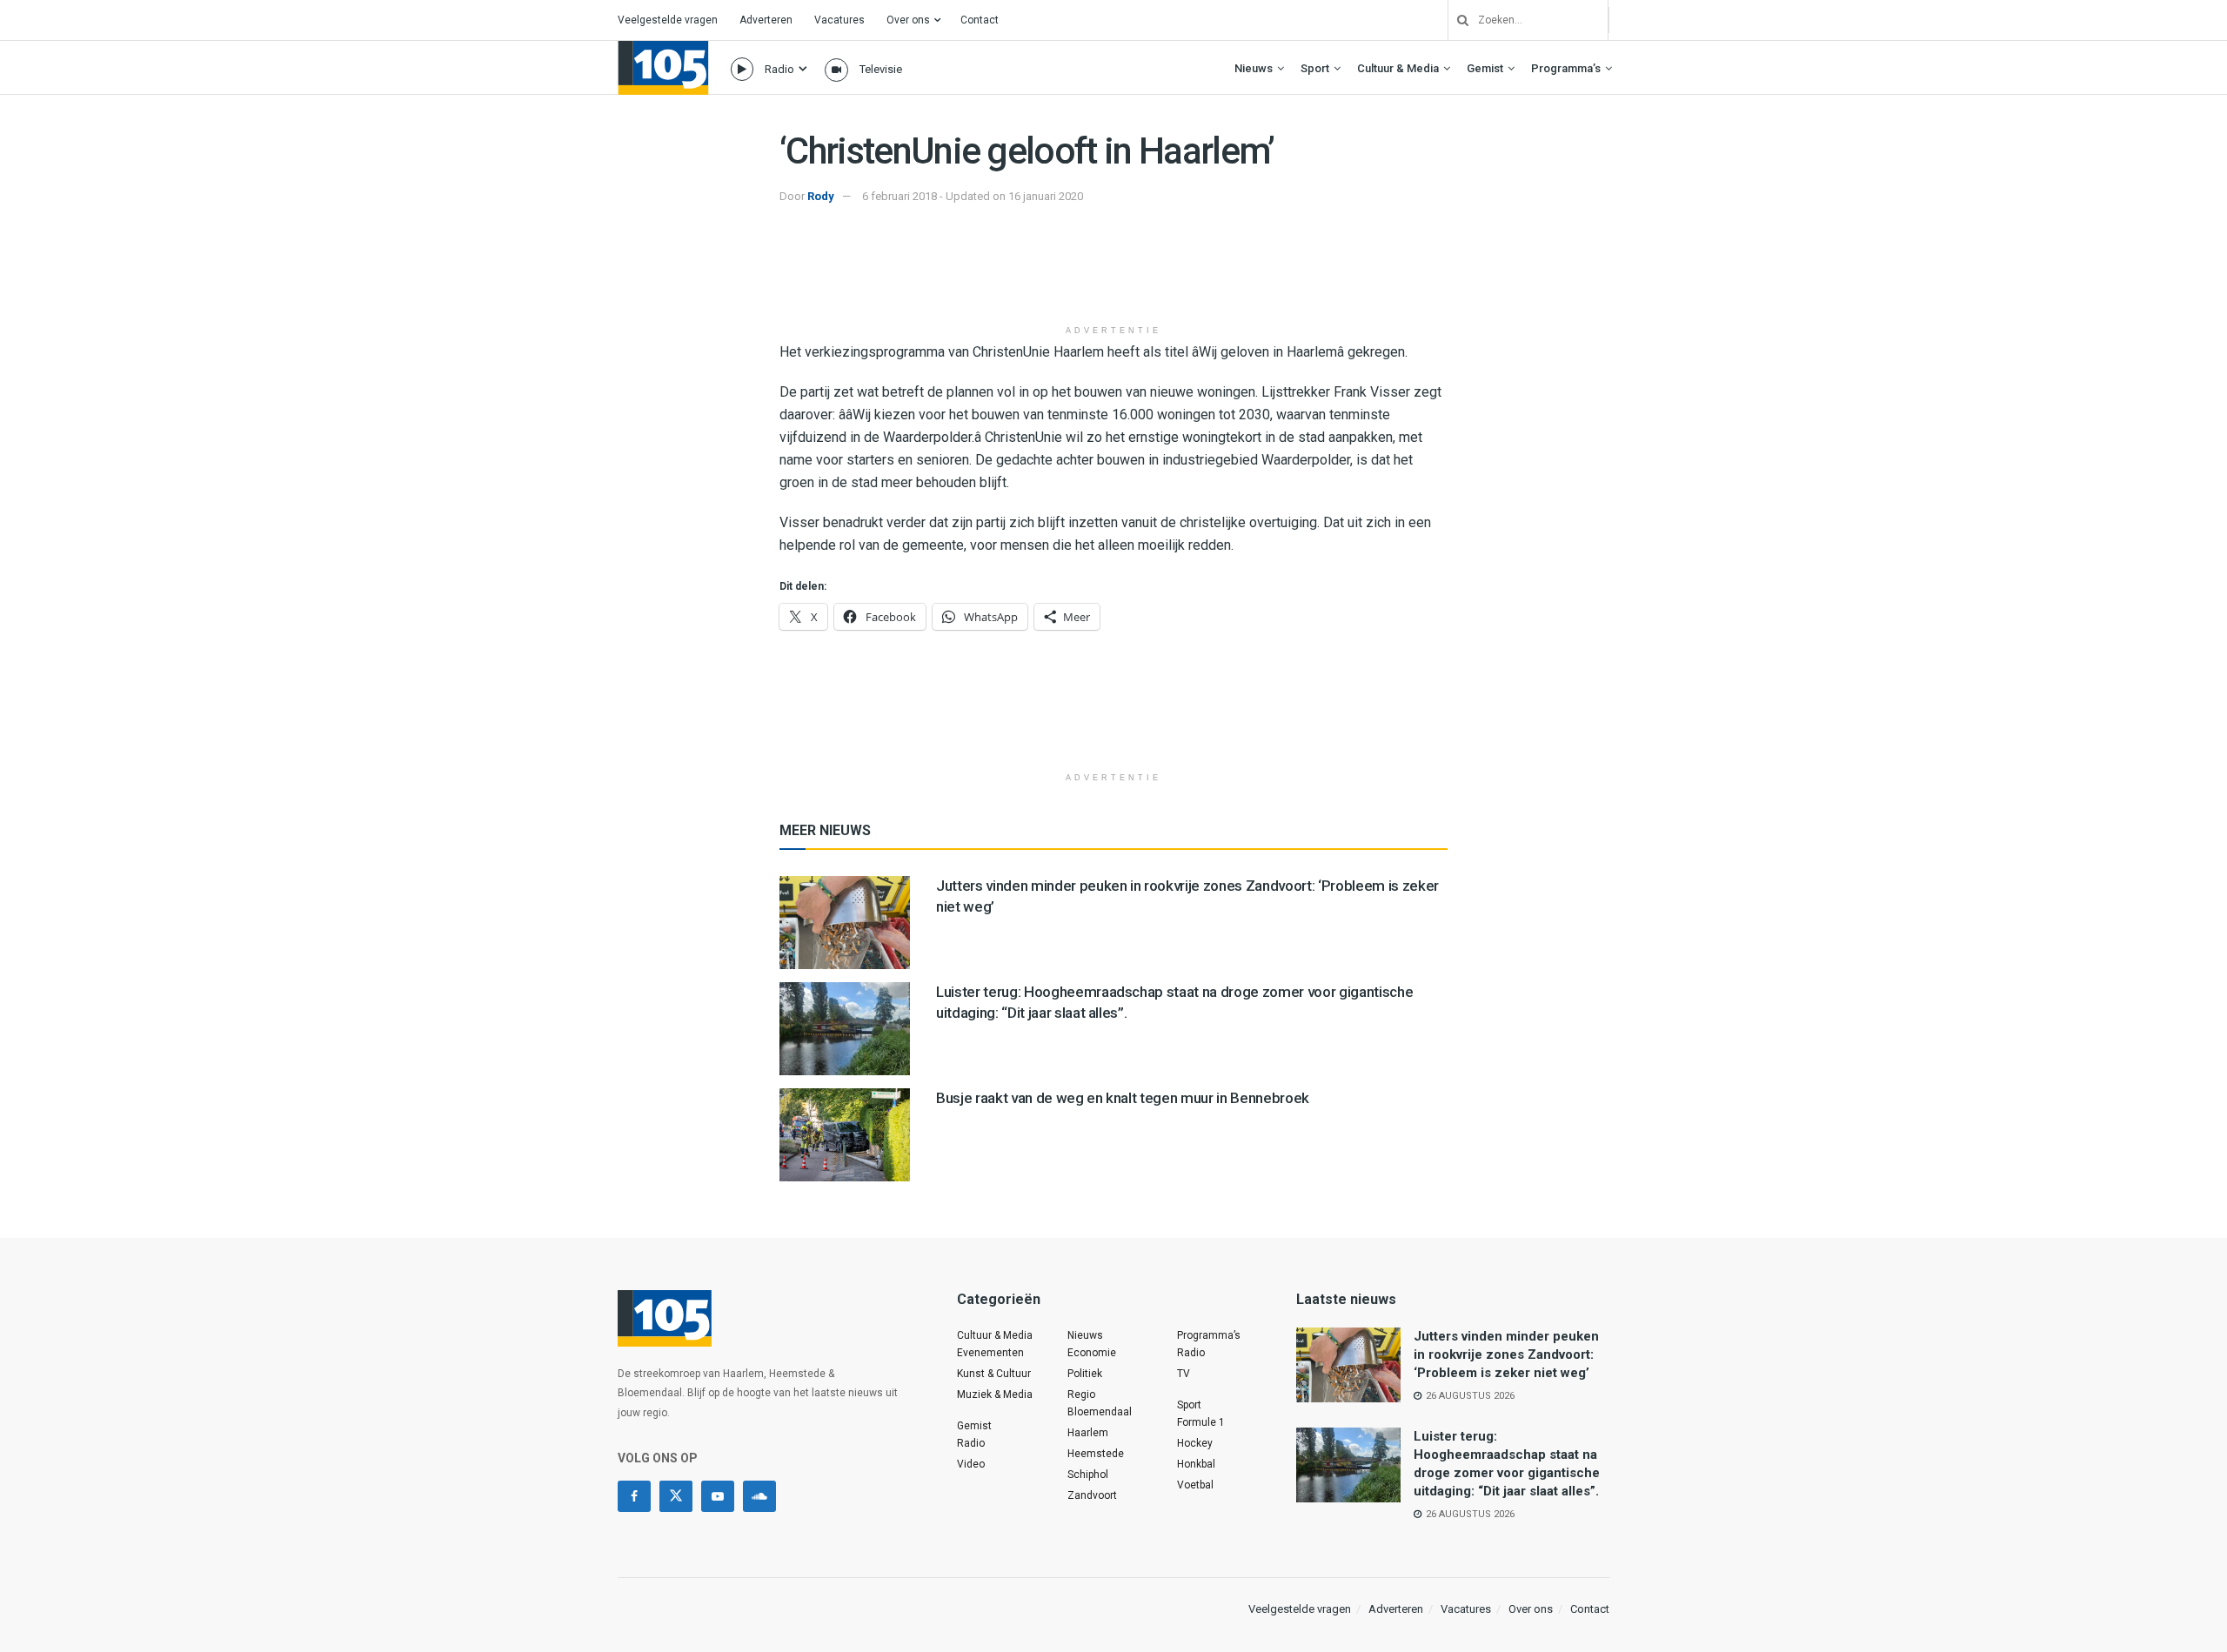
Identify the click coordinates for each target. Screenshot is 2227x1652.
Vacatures (839, 20)
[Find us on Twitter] (676, 1496)
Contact (980, 20)
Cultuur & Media (1398, 68)
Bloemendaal (1100, 1412)
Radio (779, 69)
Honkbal (1196, 1464)
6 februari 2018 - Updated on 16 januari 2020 (973, 196)
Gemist (1485, 68)
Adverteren (766, 20)
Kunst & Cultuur (994, 1374)
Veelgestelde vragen (668, 20)
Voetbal (1195, 1485)
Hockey (1195, 1443)
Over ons (908, 20)
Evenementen (990, 1353)
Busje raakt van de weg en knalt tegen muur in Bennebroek (1123, 1098)
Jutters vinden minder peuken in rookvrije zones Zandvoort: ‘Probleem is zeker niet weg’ (1506, 1354)
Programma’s (1566, 68)
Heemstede (1096, 1454)
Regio (1081, 1395)
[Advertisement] (1113, 272)
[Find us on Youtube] (718, 1496)
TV (1184, 1374)
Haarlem (1088, 1433)
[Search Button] (1456, 20)
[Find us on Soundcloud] (759, 1496)
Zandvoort (1092, 1495)
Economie (1092, 1353)
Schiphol (1088, 1475)
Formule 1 (1201, 1422)
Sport (1315, 68)
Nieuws (1254, 68)
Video (971, 1464)
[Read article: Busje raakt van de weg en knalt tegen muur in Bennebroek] (845, 1135)
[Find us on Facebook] (634, 1496)
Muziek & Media (995, 1395)
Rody (821, 196)
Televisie (881, 69)
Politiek (1085, 1374)
